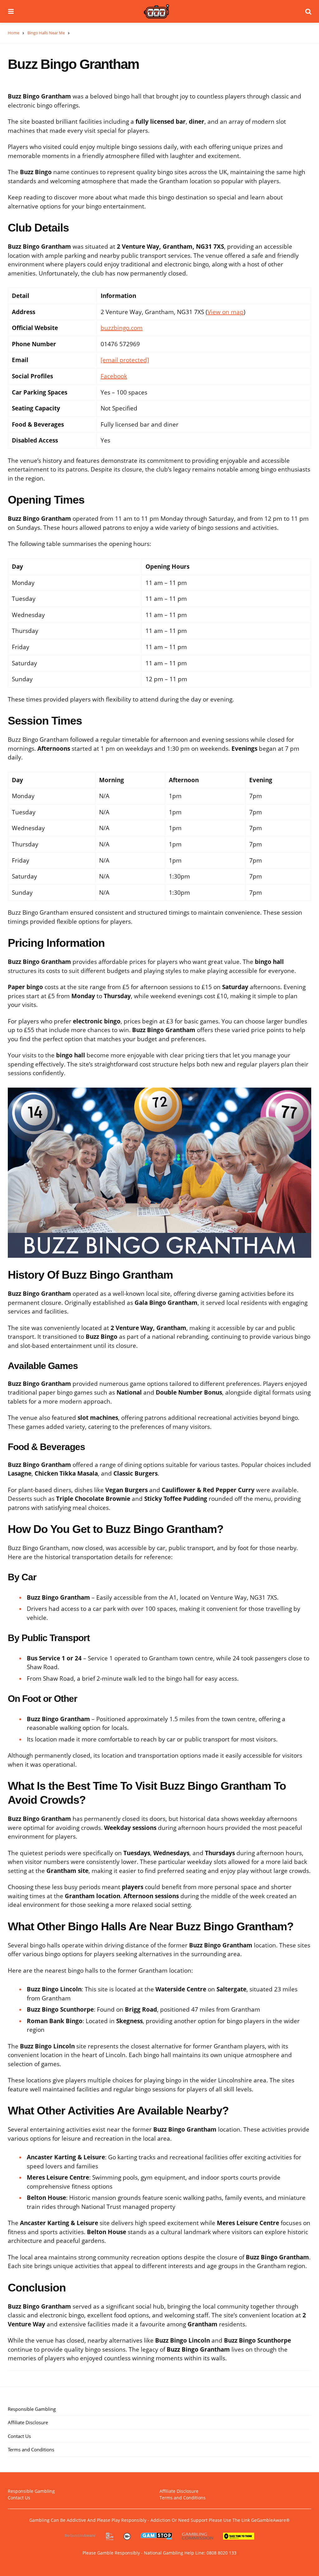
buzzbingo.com (122, 328)
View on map (226, 312)
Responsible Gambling (32, 2409)
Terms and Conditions (31, 2449)
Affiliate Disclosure (28, 2422)
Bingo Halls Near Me (46, 33)
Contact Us (19, 2436)
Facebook (114, 376)
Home (14, 33)
